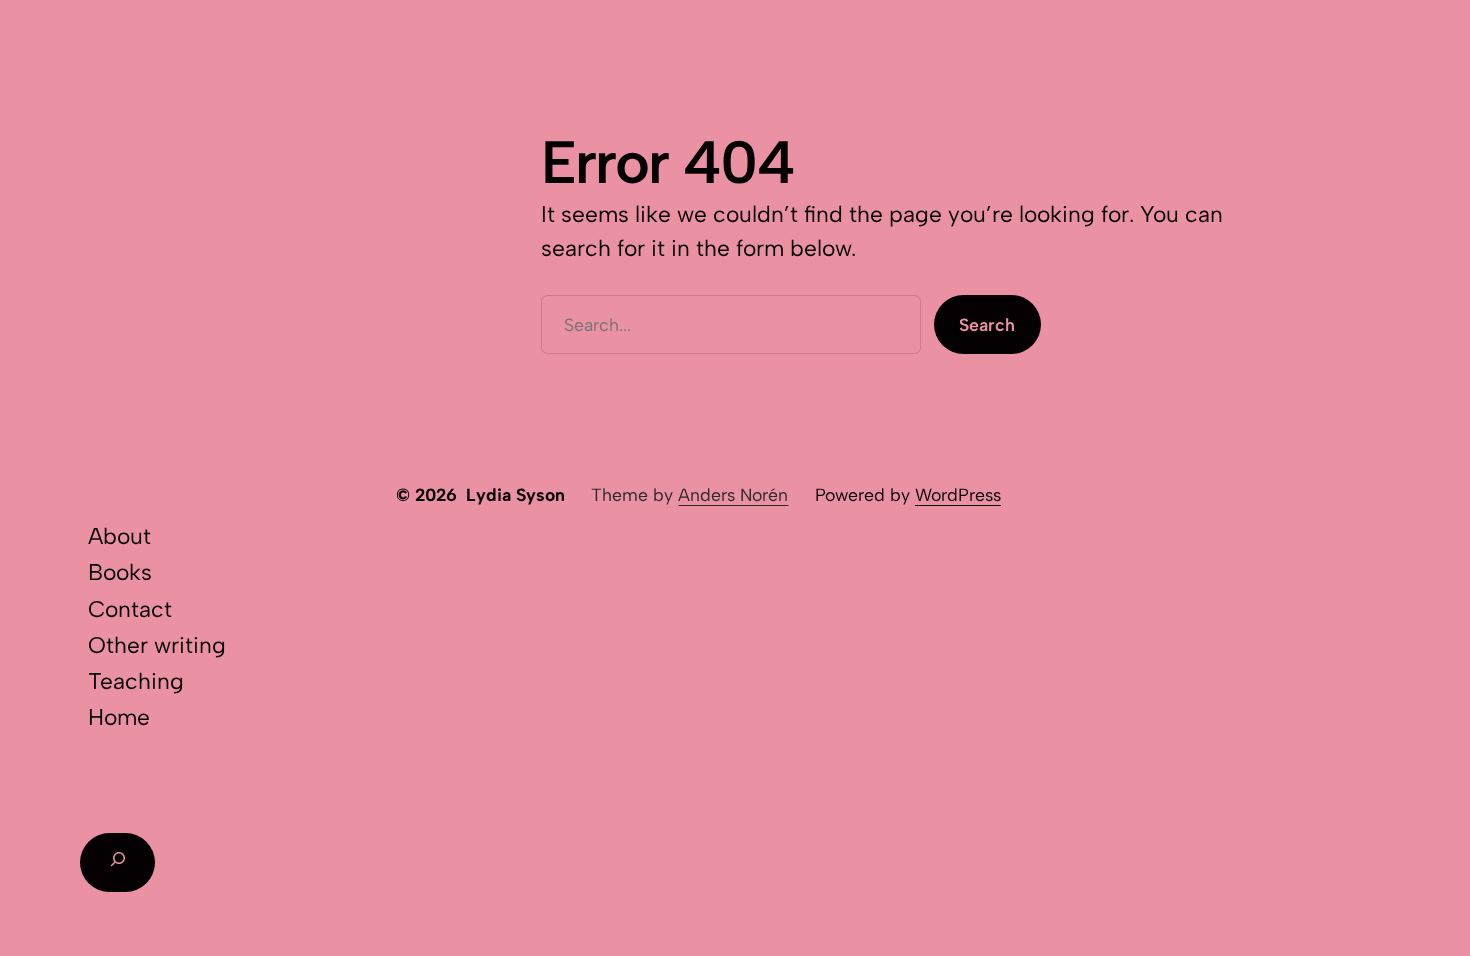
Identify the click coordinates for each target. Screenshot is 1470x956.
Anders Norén (733, 494)
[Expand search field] (117, 862)
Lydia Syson (515, 494)
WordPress (958, 494)
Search (987, 324)
